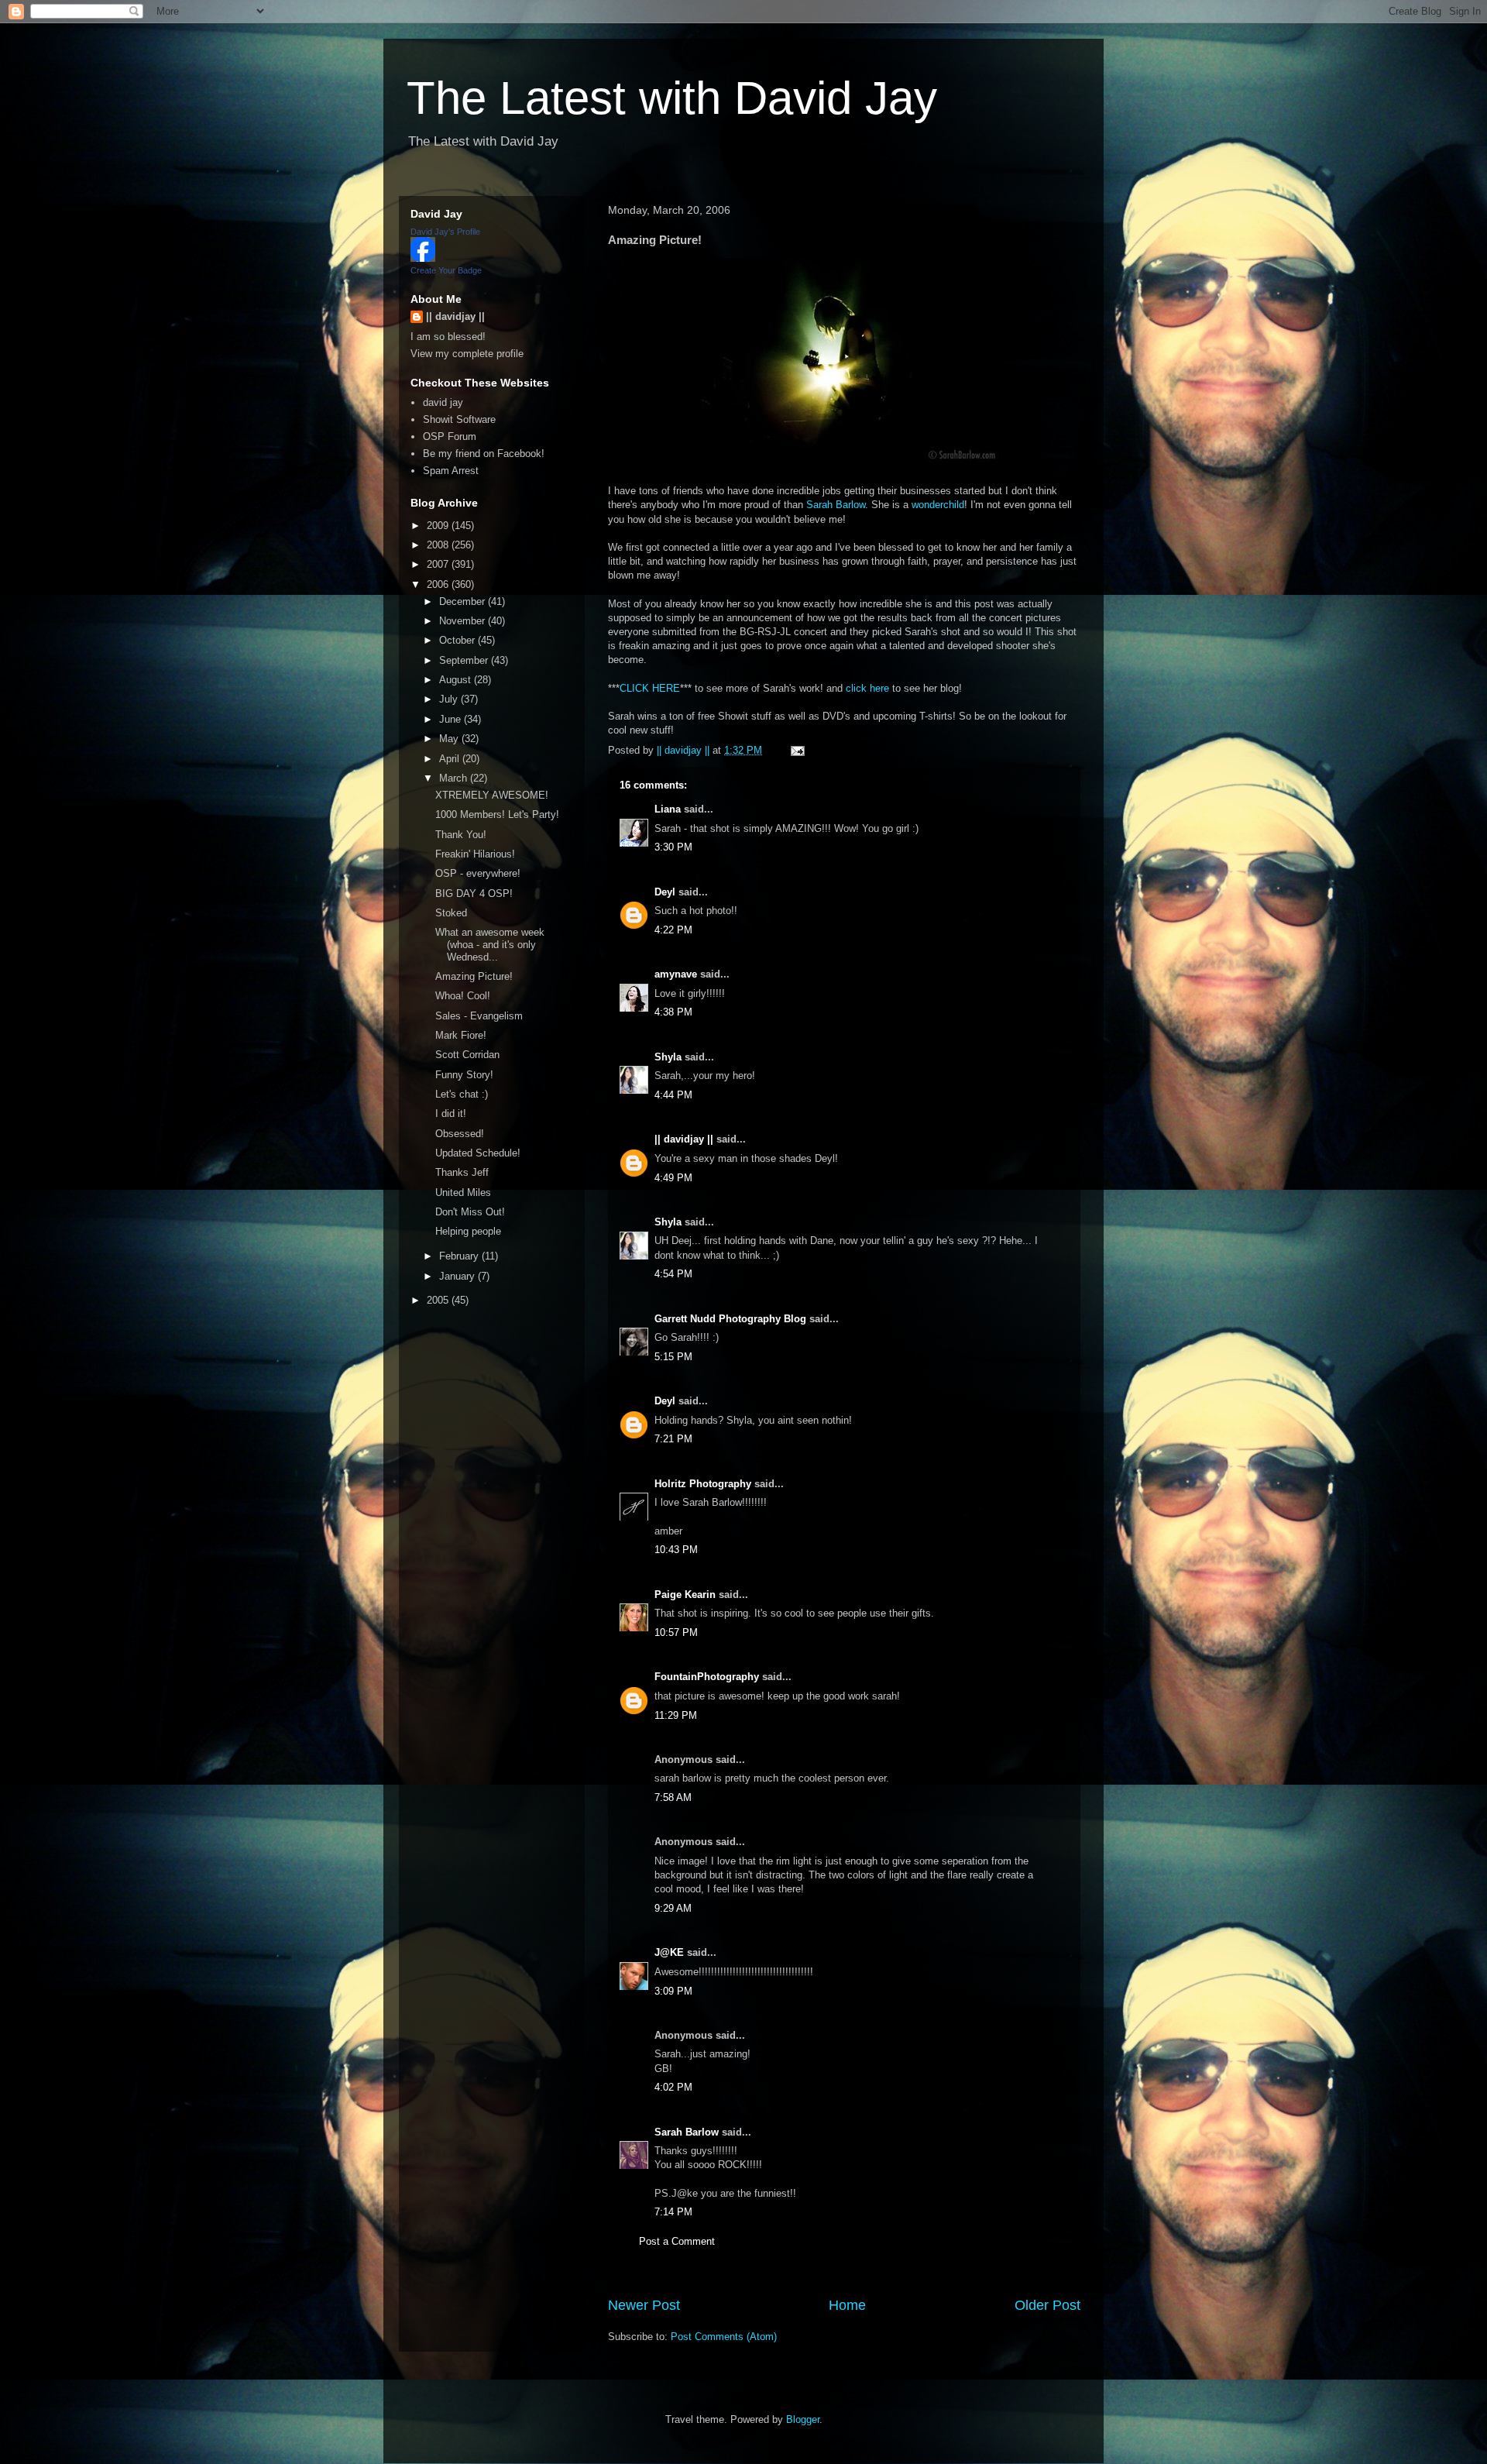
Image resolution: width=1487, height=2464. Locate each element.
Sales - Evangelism (479, 1016)
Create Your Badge (446, 270)
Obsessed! (460, 1134)
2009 (439, 526)
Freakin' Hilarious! (475, 854)
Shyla (668, 1057)
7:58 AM (673, 1797)
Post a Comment (677, 2241)
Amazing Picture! (474, 976)
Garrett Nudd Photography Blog (730, 1319)
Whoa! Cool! (463, 996)
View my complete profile (467, 354)
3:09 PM (673, 1991)
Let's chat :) (462, 1094)
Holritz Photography (703, 1484)
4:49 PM (673, 1178)
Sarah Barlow (836, 505)
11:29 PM (676, 1715)
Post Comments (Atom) (724, 2337)
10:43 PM (676, 1550)
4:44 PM (673, 1095)
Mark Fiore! (461, 1035)
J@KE (669, 1952)
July (450, 699)
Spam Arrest (451, 471)
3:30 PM (673, 847)
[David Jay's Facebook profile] (423, 258)
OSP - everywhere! (478, 873)
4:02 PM (673, 2087)
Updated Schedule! (478, 1153)
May (450, 739)
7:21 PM (673, 1439)
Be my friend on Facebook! (484, 454)
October (458, 640)
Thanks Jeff (462, 1172)
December (464, 601)
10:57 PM (676, 1632)
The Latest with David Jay (672, 98)
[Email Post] (797, 750)
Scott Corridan (467, 1055)
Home (847, 2305)
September (465, 660)
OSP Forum (450, 436)
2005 (439, 1300)
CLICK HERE (650, 688)
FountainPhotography (707, 1677)
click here (867, 688)
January (458, 1276)
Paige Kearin (685, 1595)
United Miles (463, 1192)
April (451, 759)
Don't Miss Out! (470, 1212)
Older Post (1047, 2305)
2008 (439, 545)
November (464, 621)
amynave (676, 974)
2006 (439, 584)
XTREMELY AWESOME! (492, 795)
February (460, 1256)
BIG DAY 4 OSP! (474, 894)
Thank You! (461, 835)
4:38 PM (673, 1012)
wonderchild (938, 505)
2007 (439, 564)
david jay (443, 402)
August (457, 680)
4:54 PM (673, 1274)
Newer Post (644, 2305)
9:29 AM (673, 1908)
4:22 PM (673, 930)
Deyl (665, 892)
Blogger (803, 2419)
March (455, 778)
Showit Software (459, 419)
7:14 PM (673, 2212)
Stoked (451, 913)
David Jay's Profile (445, 232)
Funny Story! (464, 1075)
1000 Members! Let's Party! (497, 814)
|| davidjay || (684, 1139)
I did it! (451, 1113)
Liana (668, 809)
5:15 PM (673, 1357)
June (452, 719)
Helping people (468, 1231)
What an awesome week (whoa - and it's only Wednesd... (490, 944)
